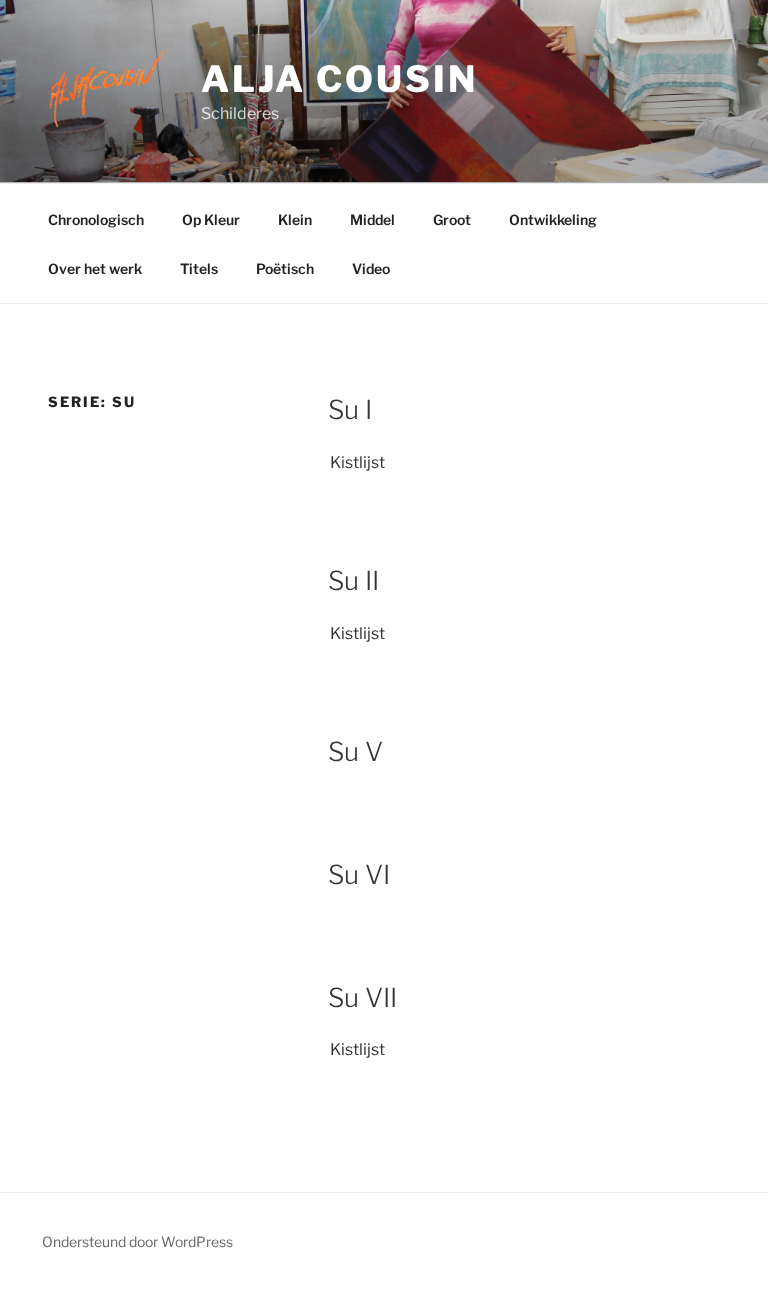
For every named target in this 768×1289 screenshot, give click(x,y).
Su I (350, 409)
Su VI (359, 874)
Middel (372, 219)
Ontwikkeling (553, 219)
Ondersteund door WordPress (137, 1241)
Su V (355, 751)
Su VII (362, 997)
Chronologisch (96, 219)
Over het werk (95, 268)
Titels (199, 268)
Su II (353, 580)
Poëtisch (285, 268)
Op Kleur (211, 219)
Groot (452, 219)
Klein (295, 219)
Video (371, 268)
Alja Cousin (339, 79)
